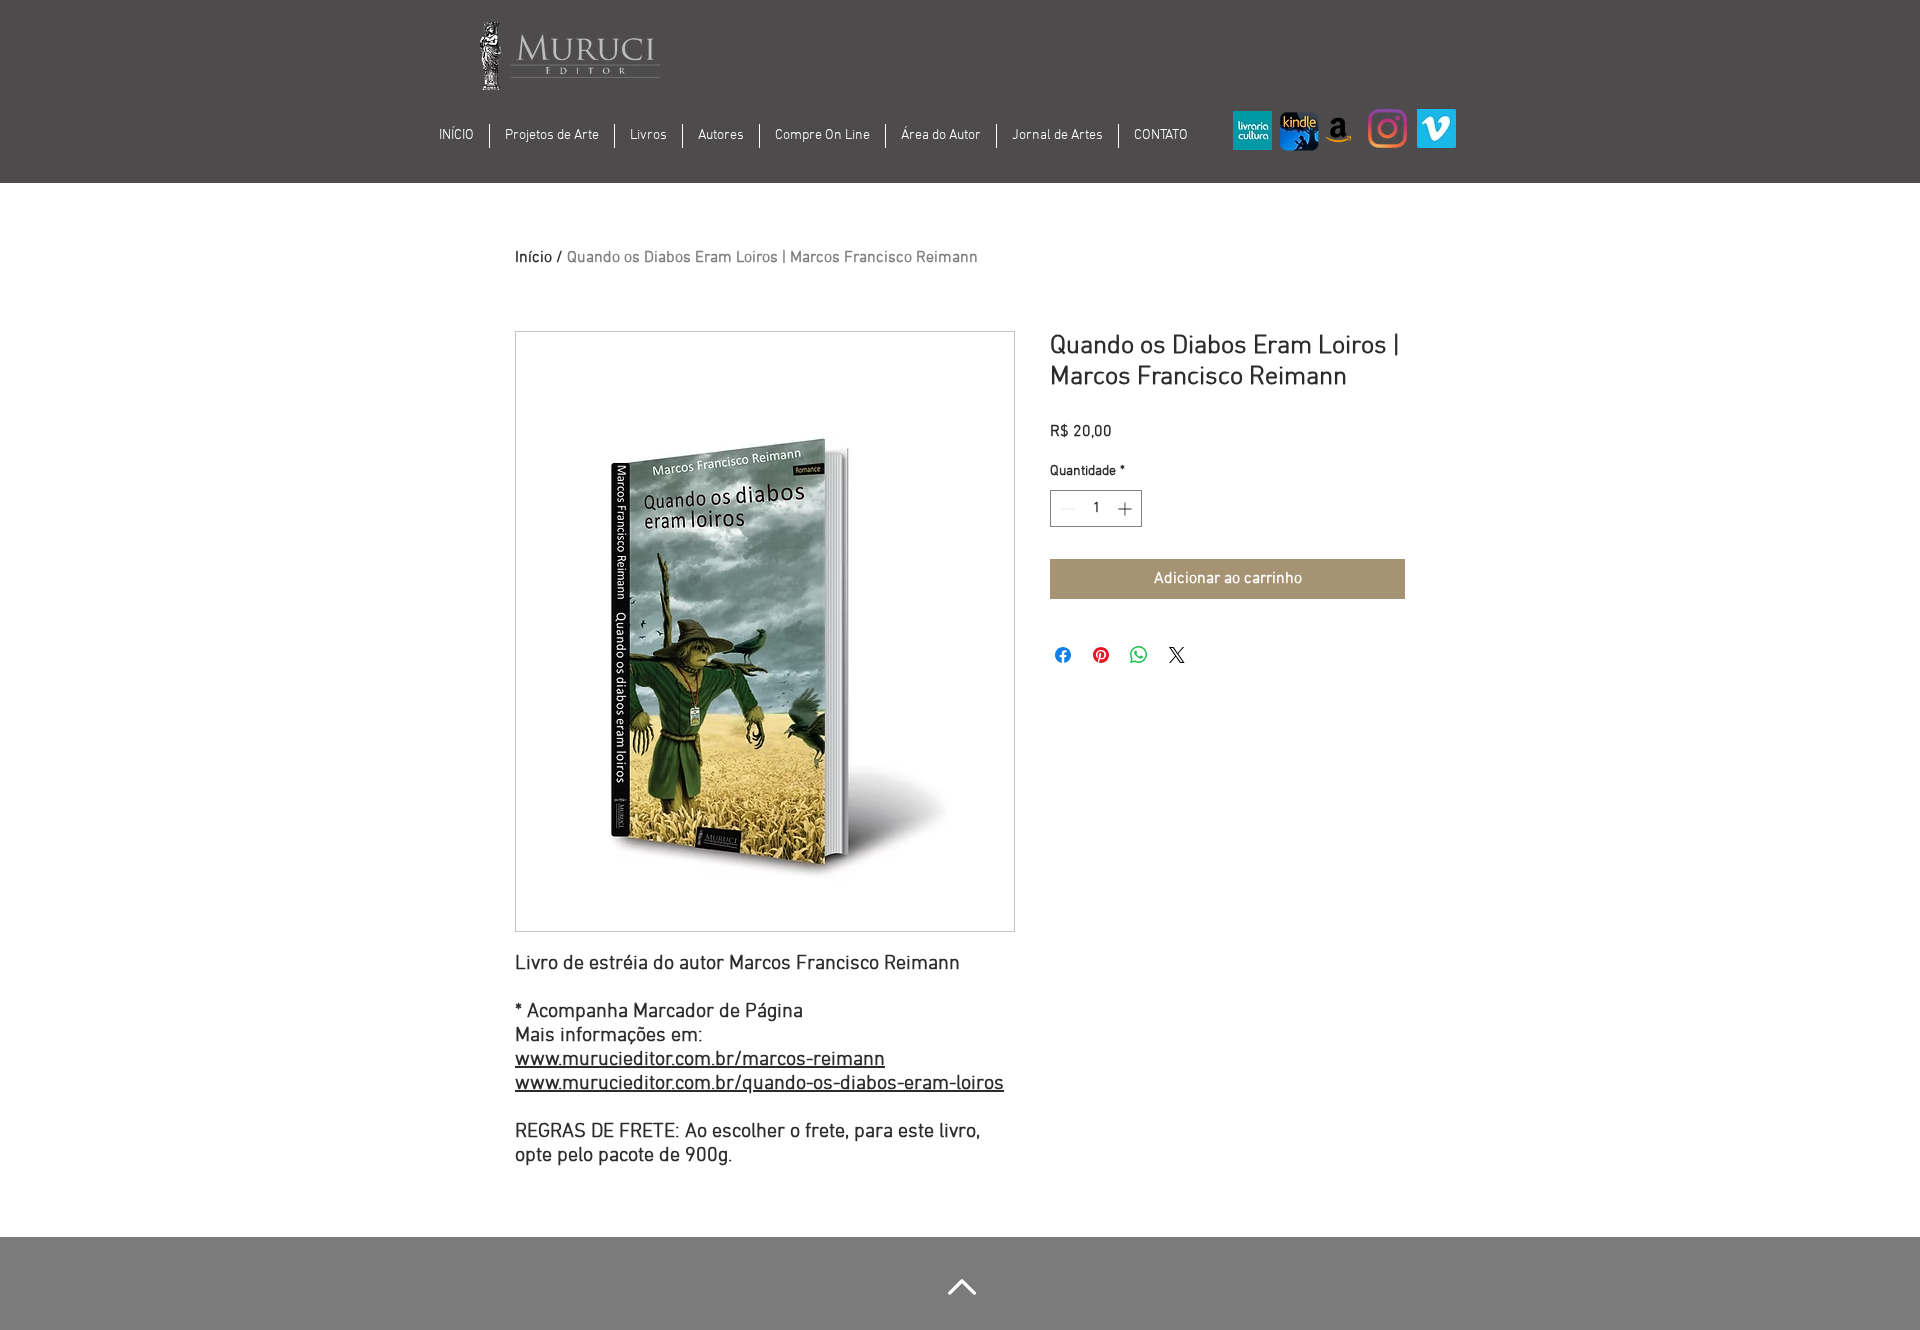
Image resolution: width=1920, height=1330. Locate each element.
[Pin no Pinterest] (1101, 655)
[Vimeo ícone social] (1436, 128)
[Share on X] (1177, 655)
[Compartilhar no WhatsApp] (1139, 655)
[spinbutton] (1096, 508)
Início (533, 258)
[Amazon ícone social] (1338, 128)
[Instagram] (1387, 128)
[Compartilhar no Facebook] (1063, 655)
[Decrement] (1065, 508)
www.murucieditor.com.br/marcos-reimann (700, 1060)
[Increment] (1126, 508)
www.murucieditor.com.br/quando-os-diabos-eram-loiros (759, 1084)
